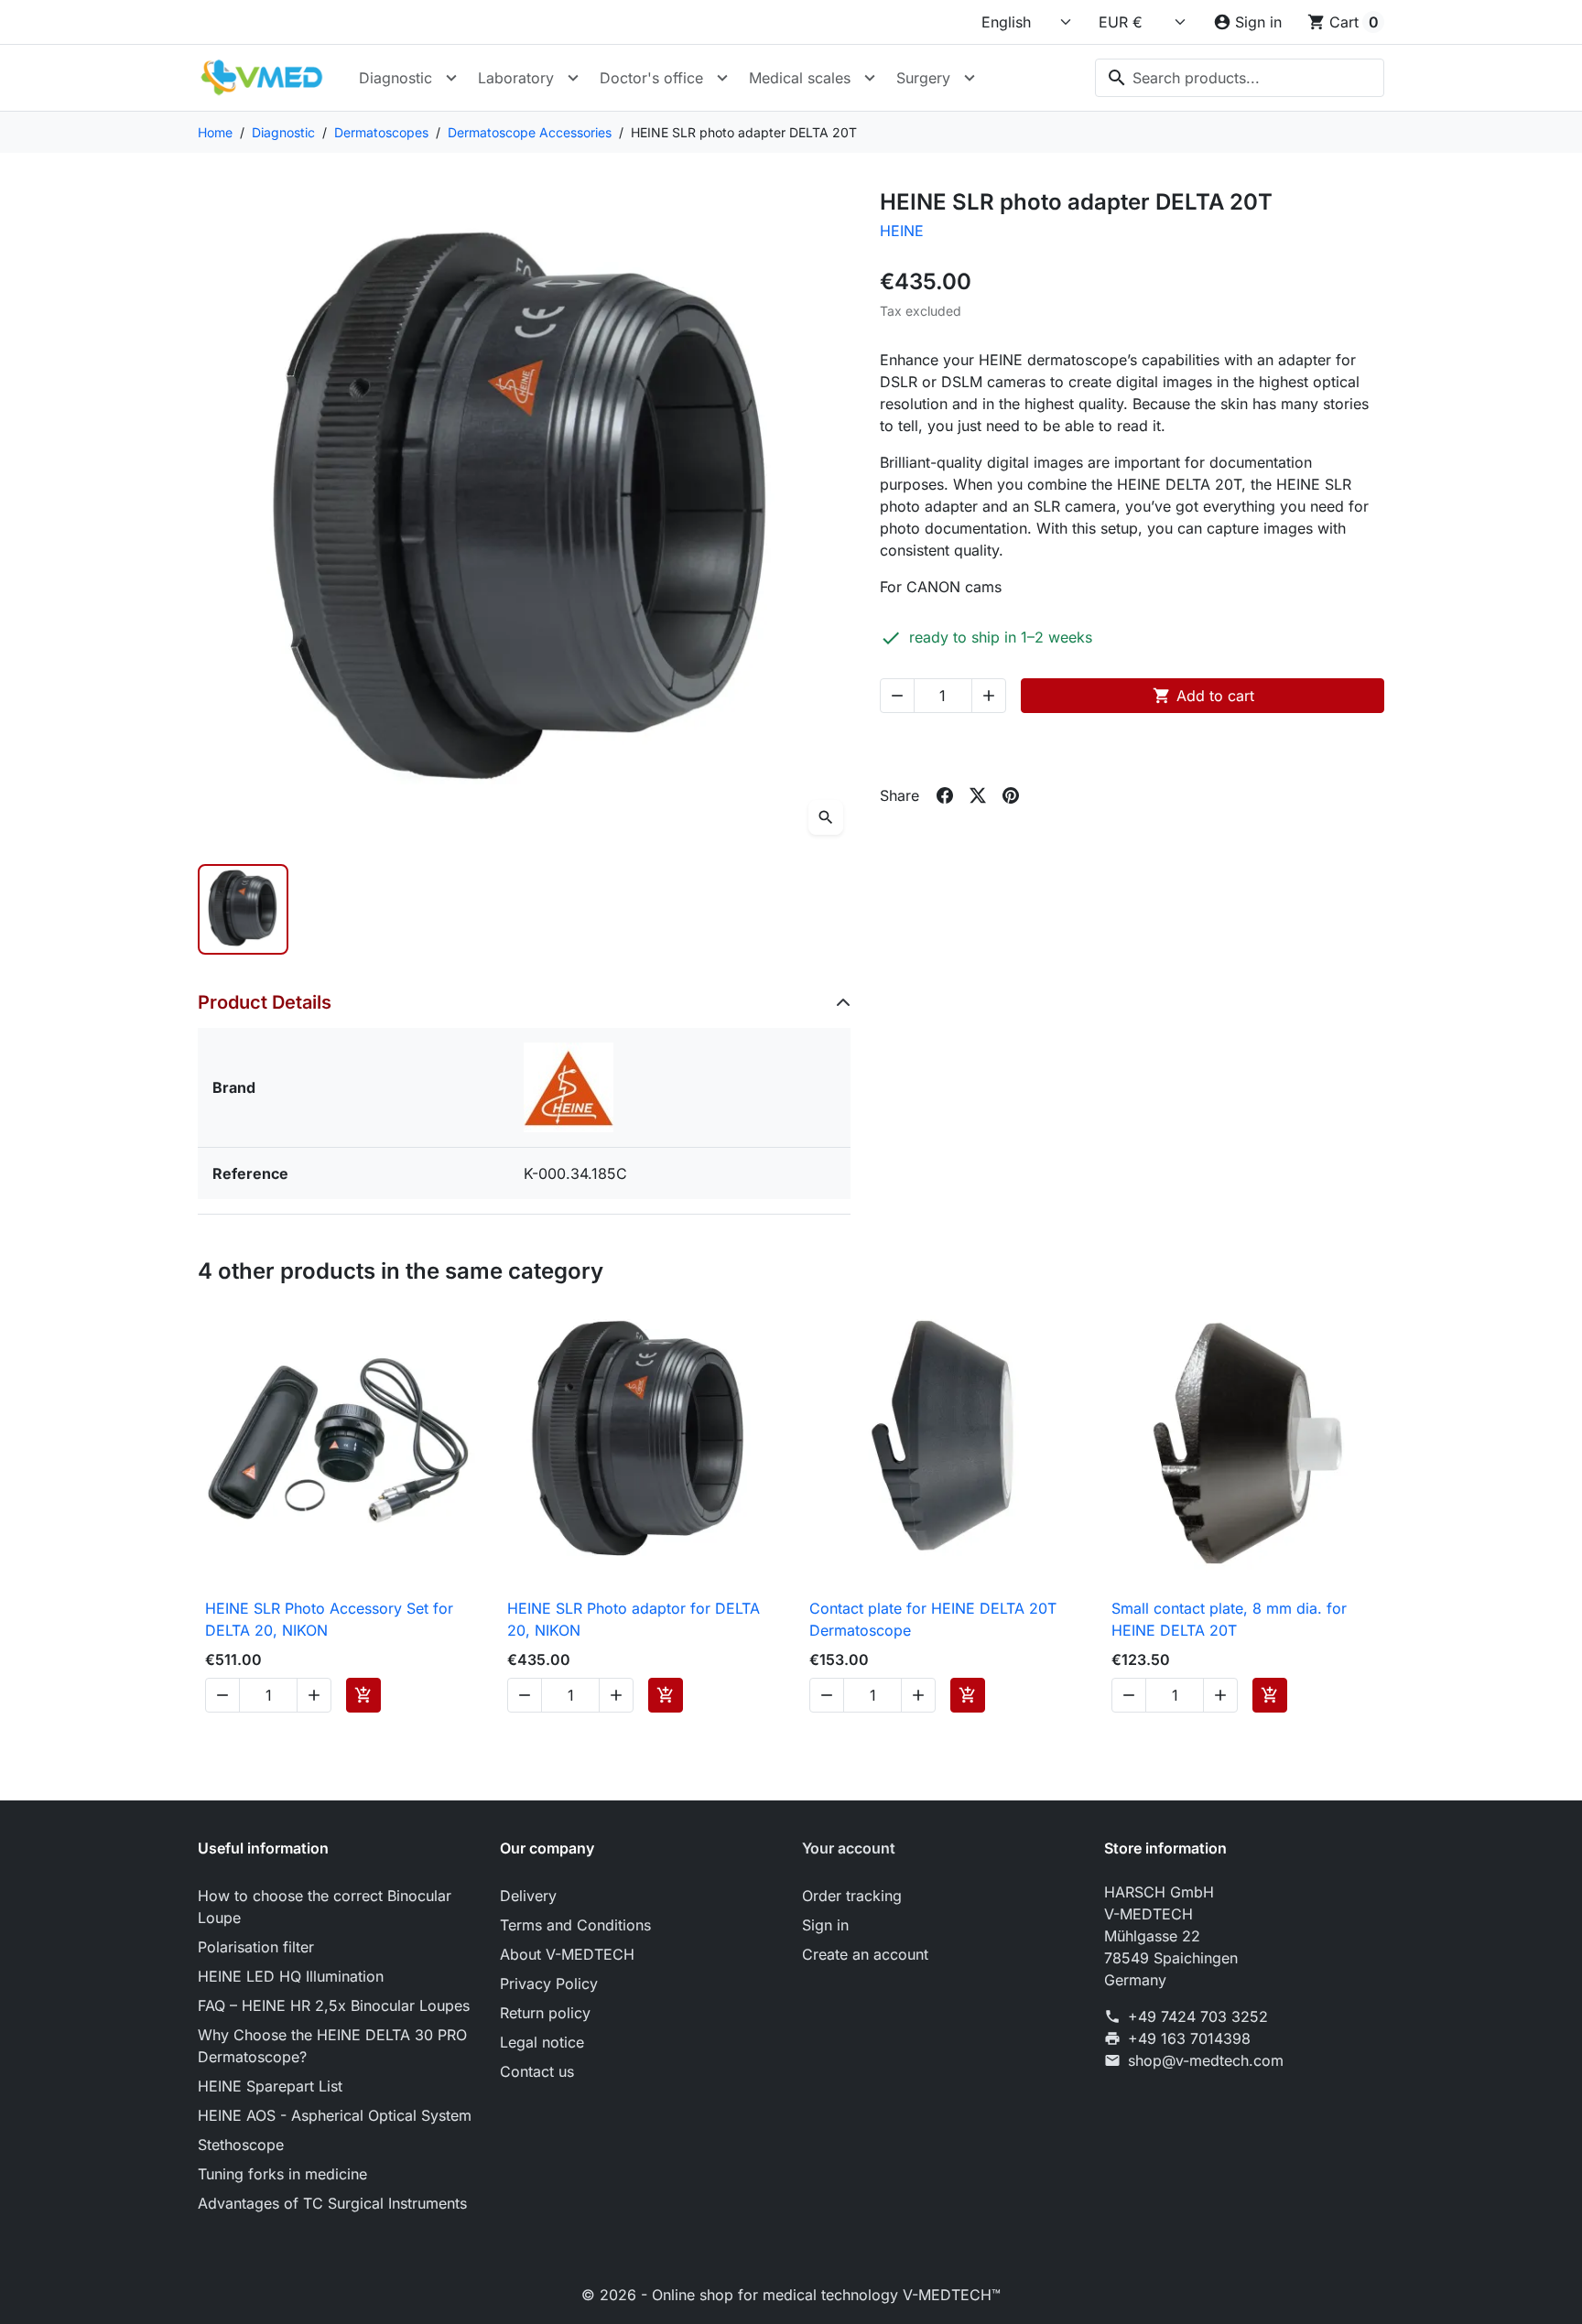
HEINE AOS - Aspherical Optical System (335, 2115)
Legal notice (542, 2042)
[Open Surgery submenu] (970, 78)
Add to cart (1203, 696)
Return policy (545, 2013)
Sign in (825, 1925)
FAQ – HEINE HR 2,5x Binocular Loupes (334, 2005)
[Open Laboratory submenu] (573, 78)
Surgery (923, 78)
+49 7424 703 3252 (1198, 2016)
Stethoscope (241, 2145)
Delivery (528, 1896)
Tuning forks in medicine (282, 2174)
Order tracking (852, 1896)
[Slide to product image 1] (243, 909)
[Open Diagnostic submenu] (451, 78)
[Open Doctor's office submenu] (722, 78)
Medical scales (800, 78)
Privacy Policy (549, 1984)
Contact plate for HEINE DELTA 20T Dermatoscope (933, 1619)
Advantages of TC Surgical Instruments (332, 2203)
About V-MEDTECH (567, 1954)
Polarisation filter (256, 1947)
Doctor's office (651, 78)
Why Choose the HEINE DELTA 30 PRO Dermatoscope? (332, 2046)
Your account (849, 1848)
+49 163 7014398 (1189, 2038)
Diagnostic (395, 78)
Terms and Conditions (575, 1925)
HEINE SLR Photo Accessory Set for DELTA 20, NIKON (329, 1619)
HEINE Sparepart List (270, 2086)
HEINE (902, 231)
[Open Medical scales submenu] (870, 78)
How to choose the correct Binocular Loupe (325, 1907)
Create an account (865, 1954)
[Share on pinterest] (1011, 795)
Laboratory (516, 78)
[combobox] (1240, 78)
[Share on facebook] (945, 795)
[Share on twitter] (978, 795)
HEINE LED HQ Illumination (291, 1976)
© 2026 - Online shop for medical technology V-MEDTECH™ (791, 2295)
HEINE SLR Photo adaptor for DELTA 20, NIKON (634, 1619)
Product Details (265, 1002)
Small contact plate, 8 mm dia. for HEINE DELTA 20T (1229, 1619)
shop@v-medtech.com (1206, 2060)
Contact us (537, 2071)
